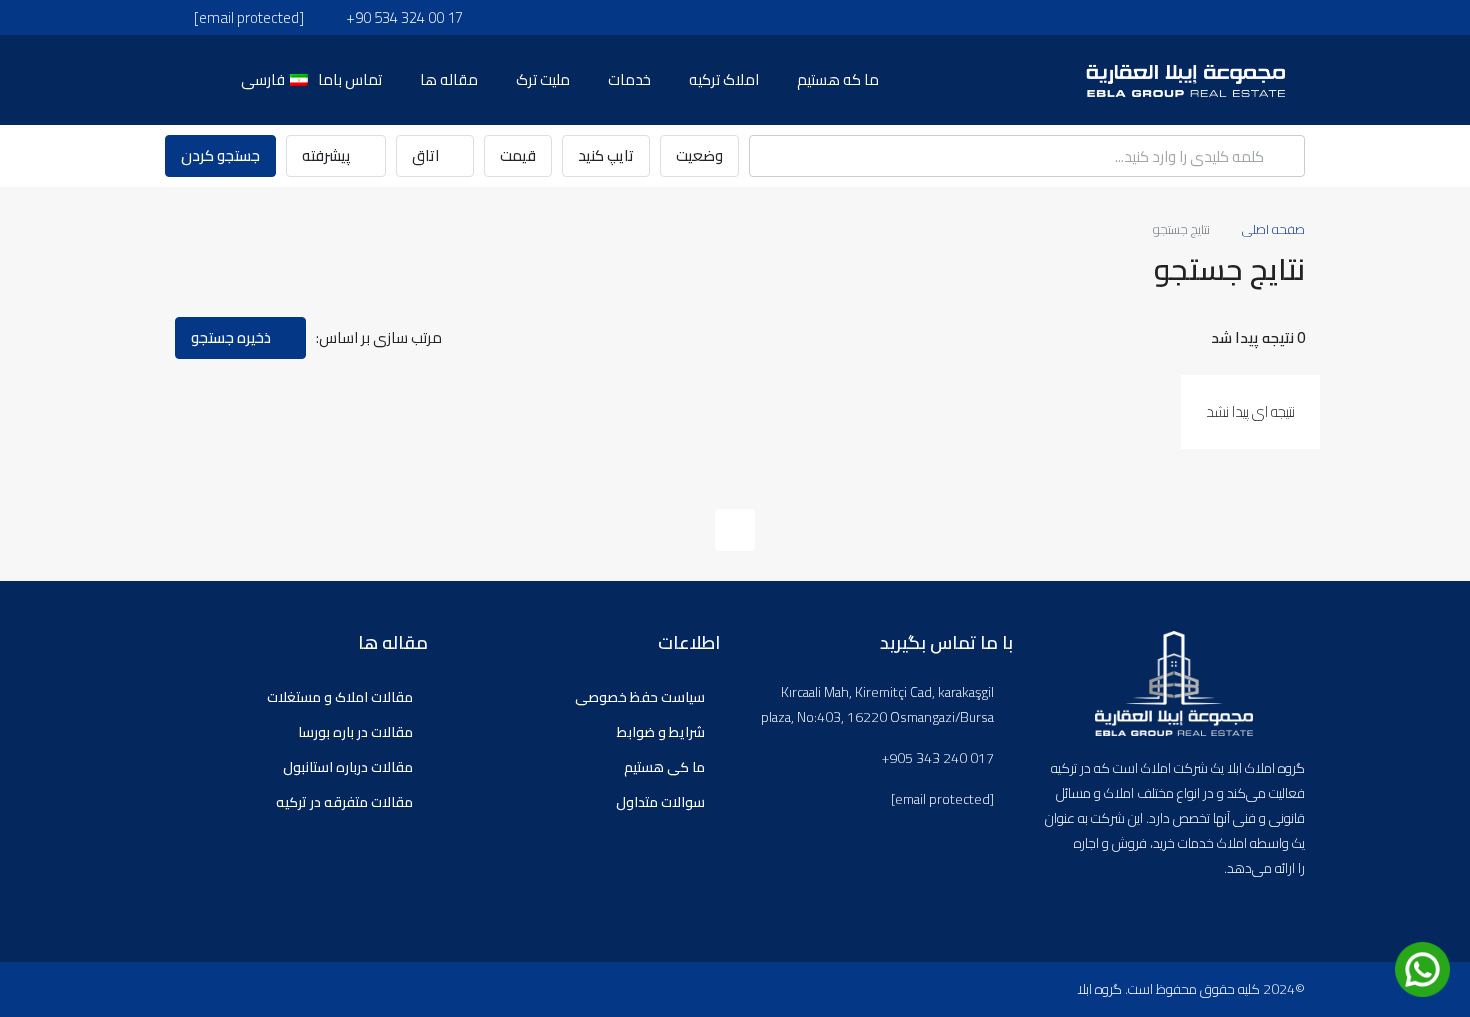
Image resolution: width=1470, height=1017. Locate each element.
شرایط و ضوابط (661, 732)
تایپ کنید (606, 155)
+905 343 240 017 (938, 758)
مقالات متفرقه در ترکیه (344, 802)
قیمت (518, 155)
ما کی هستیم (664, 767)
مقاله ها (449, 79)
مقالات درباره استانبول (348, 767)
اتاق (427, 155)
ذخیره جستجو (232, 337)
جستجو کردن (220, 155)
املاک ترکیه (724, 79)
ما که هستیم (838, 79)
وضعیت (699, 155)
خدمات (629, 79)
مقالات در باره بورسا (355, 732)
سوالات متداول (660, 802)
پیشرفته (328, 155)
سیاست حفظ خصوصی (640, 697)
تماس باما (350, 79)
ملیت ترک (543, 79)
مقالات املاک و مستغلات (340, 697)
